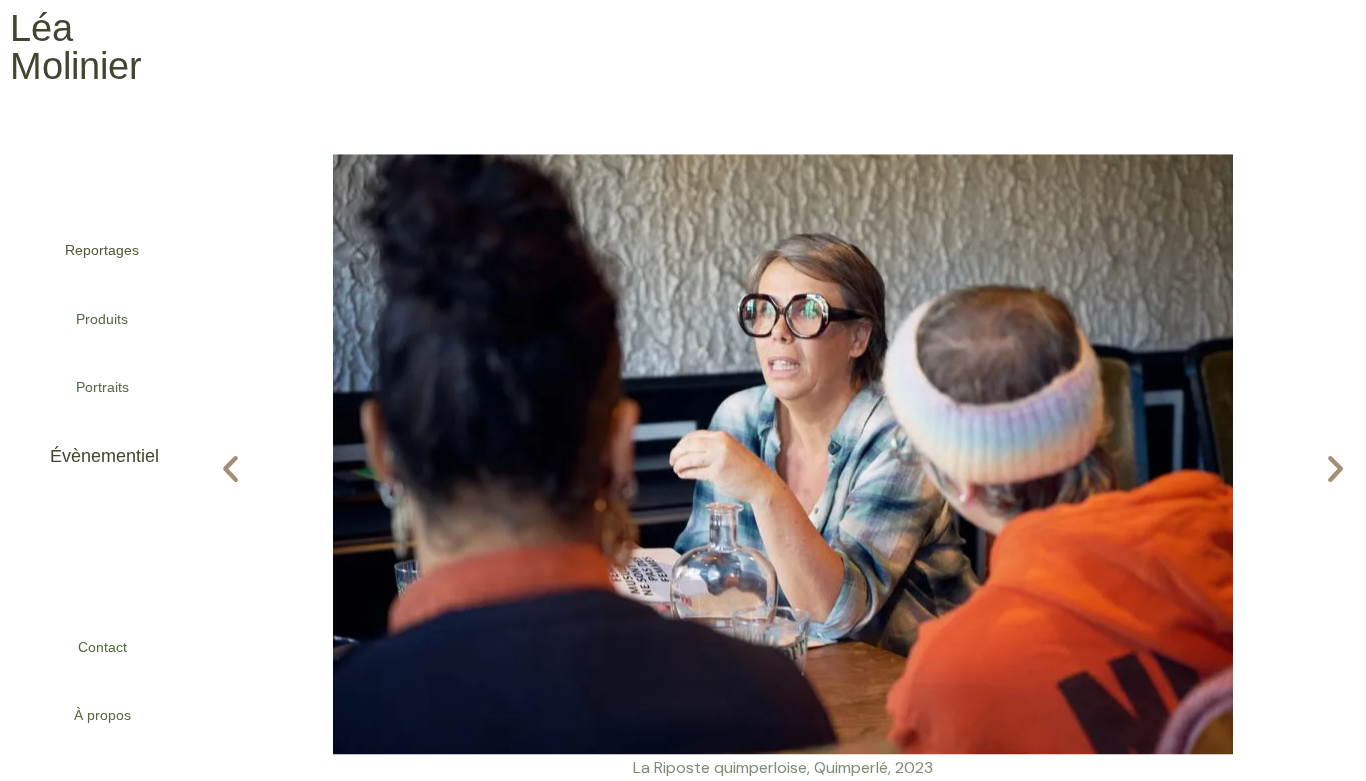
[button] (230, 467)
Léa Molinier (76, 47)
